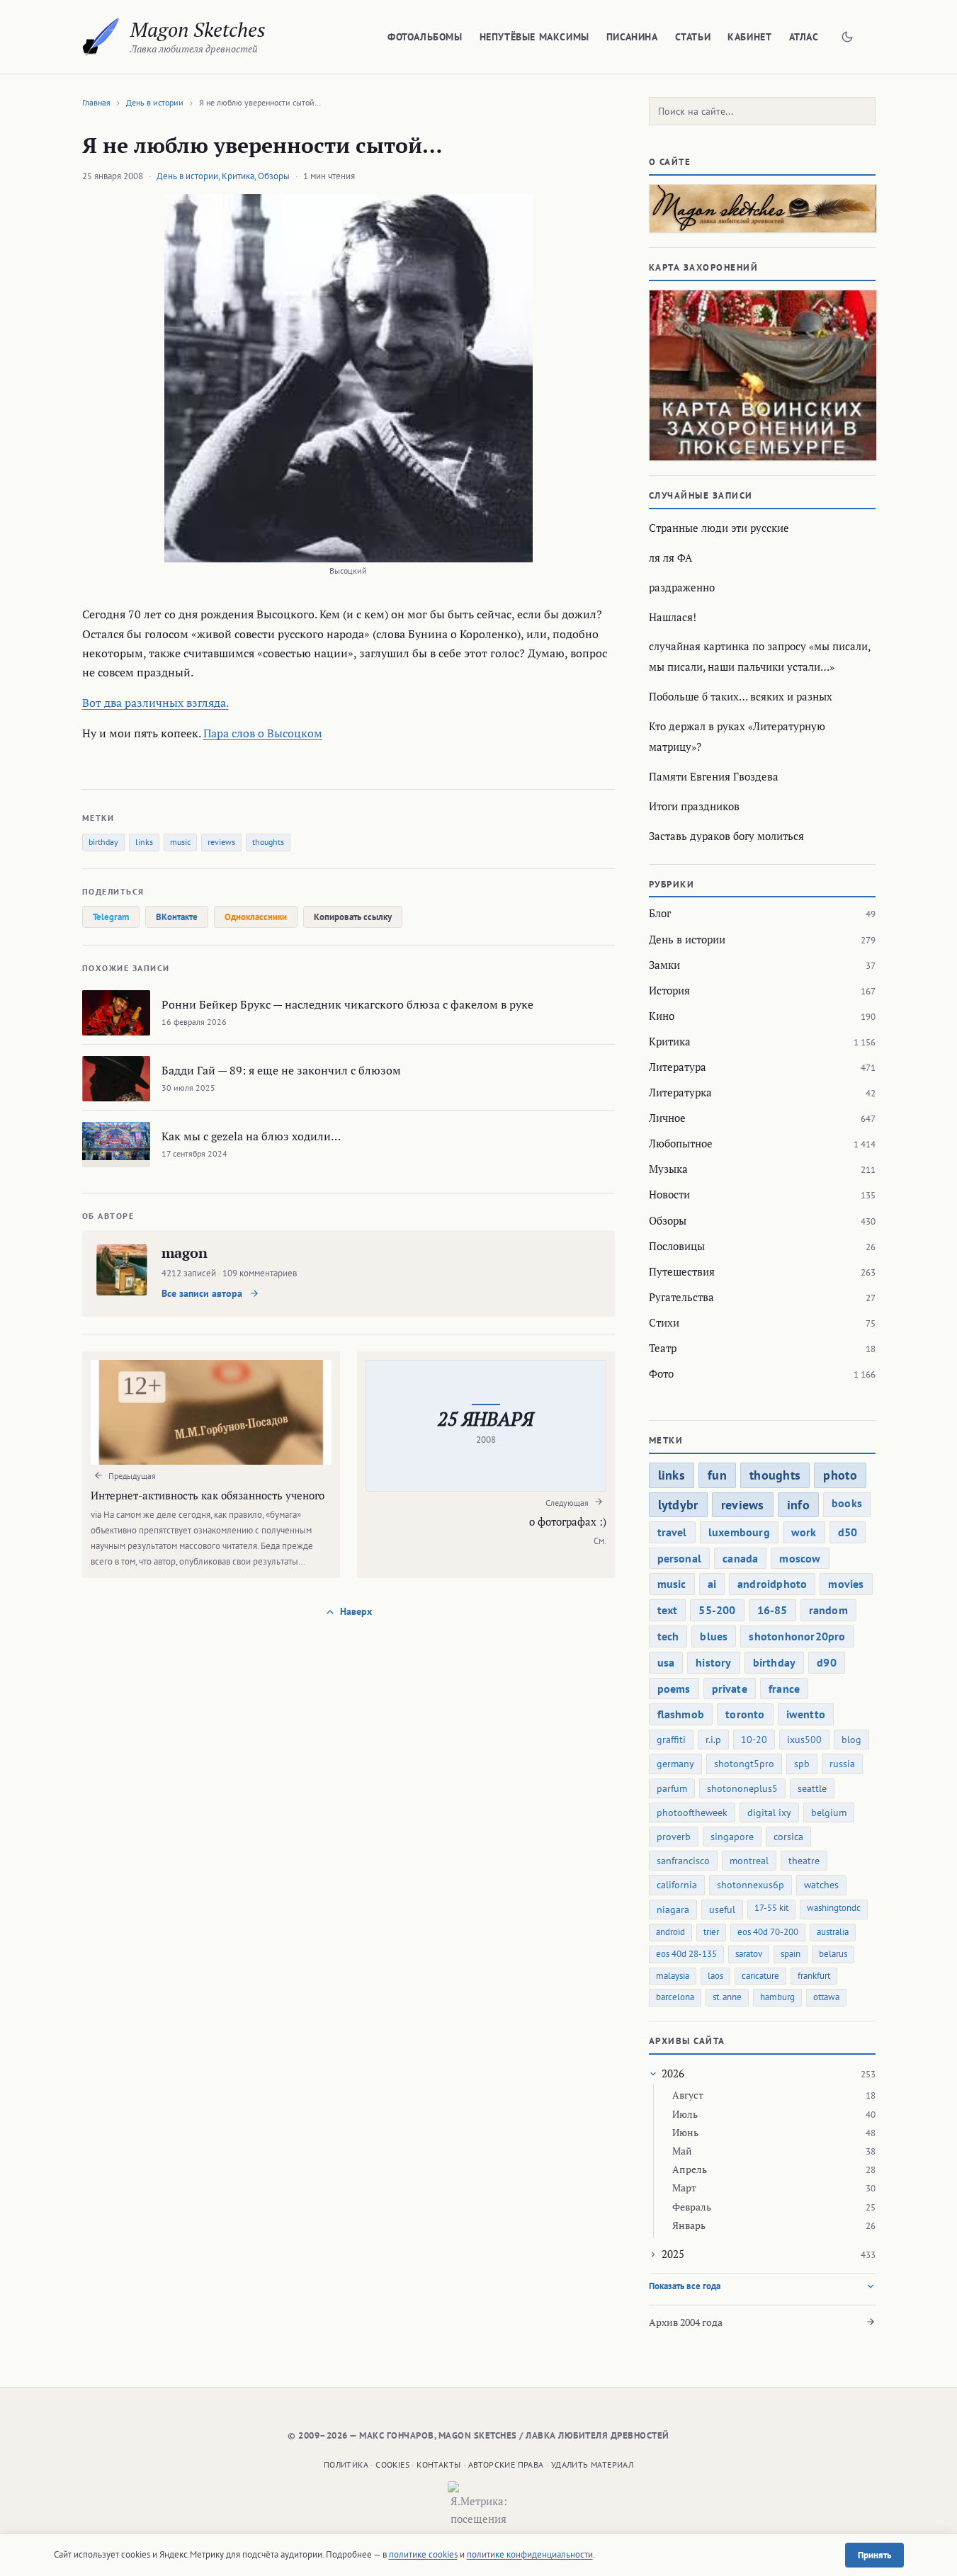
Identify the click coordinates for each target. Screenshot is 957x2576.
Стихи (664, 1322)
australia (833, 1932)
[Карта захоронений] (762, 375)
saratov (749, 1954)
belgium (829, 1812)
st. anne (727, 1997)
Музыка (668, 1169)
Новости (669, 1194)
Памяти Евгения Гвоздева (714, 776)
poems (674, 1689)
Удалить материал (592, 2464)
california (677, 1885)
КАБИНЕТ (749, 37)
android (670, 1932)
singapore (732, 1837)
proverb (674, 1837)
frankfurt (814, 1976)
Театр (663, 1348)
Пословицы (677, 1246)
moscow (800, 1558)
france (784, 1689)
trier (711, 1932)
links (144, 842)
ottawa (826, 1997)
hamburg (777, 1997)
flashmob (681, 1714)
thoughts (268, 842)
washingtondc (834, 1908)
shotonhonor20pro (797, 1636)
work (804, 1532)
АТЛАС (804, 37)
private (730, 1689)
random (828, 1610)
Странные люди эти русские (719, 528)
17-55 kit (771, 1908)
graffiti (671, 1740)
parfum (672, 1788)
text (668, 1610)
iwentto (806, 1714)
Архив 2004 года (686, 2322)
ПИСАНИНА (632, 37)
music (180, 842)
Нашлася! (673, 617)
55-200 (717, 1610)
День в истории (155, 102)
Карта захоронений (704, 267)
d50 (848, 1532)
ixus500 (804, 1740)
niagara (673, 1910)
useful (722, 1910)
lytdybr (678, 1505)
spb (802, 1764)
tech (668, 1636)
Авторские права (506, 2464)
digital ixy (769, 1812)
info (798, 1505)
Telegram (111, 917)
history (713, 1662)
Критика (238, 176)
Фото (661, 1373)
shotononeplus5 (742, 1788)
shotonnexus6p (751, 1885)
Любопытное (681, 1143)
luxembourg (739, 1532)
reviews (221, 842)
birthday (103, 842)
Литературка (680, 1092)
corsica (788, 1837)
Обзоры (274, 176)
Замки (664, 965)
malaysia (673, 1976)
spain (791, 1954)
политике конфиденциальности (530, 2554)
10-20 (754, 1740)
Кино (662, 1016)
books (847, 1503)
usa (666, 1662)
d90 (827, 1662)
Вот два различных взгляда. (155, 703)
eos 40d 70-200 (768, 1932)
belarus (833, 1954)
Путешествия (682, 1271)
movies (846, 1584)
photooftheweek (692, 1812)
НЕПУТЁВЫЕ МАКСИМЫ (534, 37)
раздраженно (682, 587)
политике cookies (423, 2554)
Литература (678, 1067)
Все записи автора (203, 1293)
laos (715, 1976)
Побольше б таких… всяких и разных (741, 696)
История (669, 990)
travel (672, 1532)
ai (712, 1584)
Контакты (438, 2464)
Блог (660, 913)
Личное (667, 1118)
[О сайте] (762, 209)
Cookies (392, 2464)
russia (842, 1764)
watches (821, 1885)
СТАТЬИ (693, 37)
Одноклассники (256, 917)
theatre (804, 1861)
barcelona (675, 1997)
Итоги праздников (694, 806)
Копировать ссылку (353, 917)
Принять (874, 2555)
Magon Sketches (198, 29)
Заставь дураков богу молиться (726, 836)
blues (714, 1636)
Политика (346, 2464)
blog (851, 1740)
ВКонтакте (177, 917)
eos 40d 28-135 (686, 1954)
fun (717, 1475)
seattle (812, 1788)
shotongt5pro (744, 1764)
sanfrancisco (683, 1861)
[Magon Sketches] (101, 37)
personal (680, 1558)
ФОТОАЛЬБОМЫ (425, 37)
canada (740, 1558)
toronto (745, 1714)
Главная (96, 102)
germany (675, 1764)
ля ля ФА (670, 557)
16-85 (772, 1610)
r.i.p (713, 1740)
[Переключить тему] (847, 37)
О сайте (670, 162)
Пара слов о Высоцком (263, 733)
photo (840, 1475)
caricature (760, 1976)
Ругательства (681, 1297)
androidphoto (772, 1584)
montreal (749, 1861)
